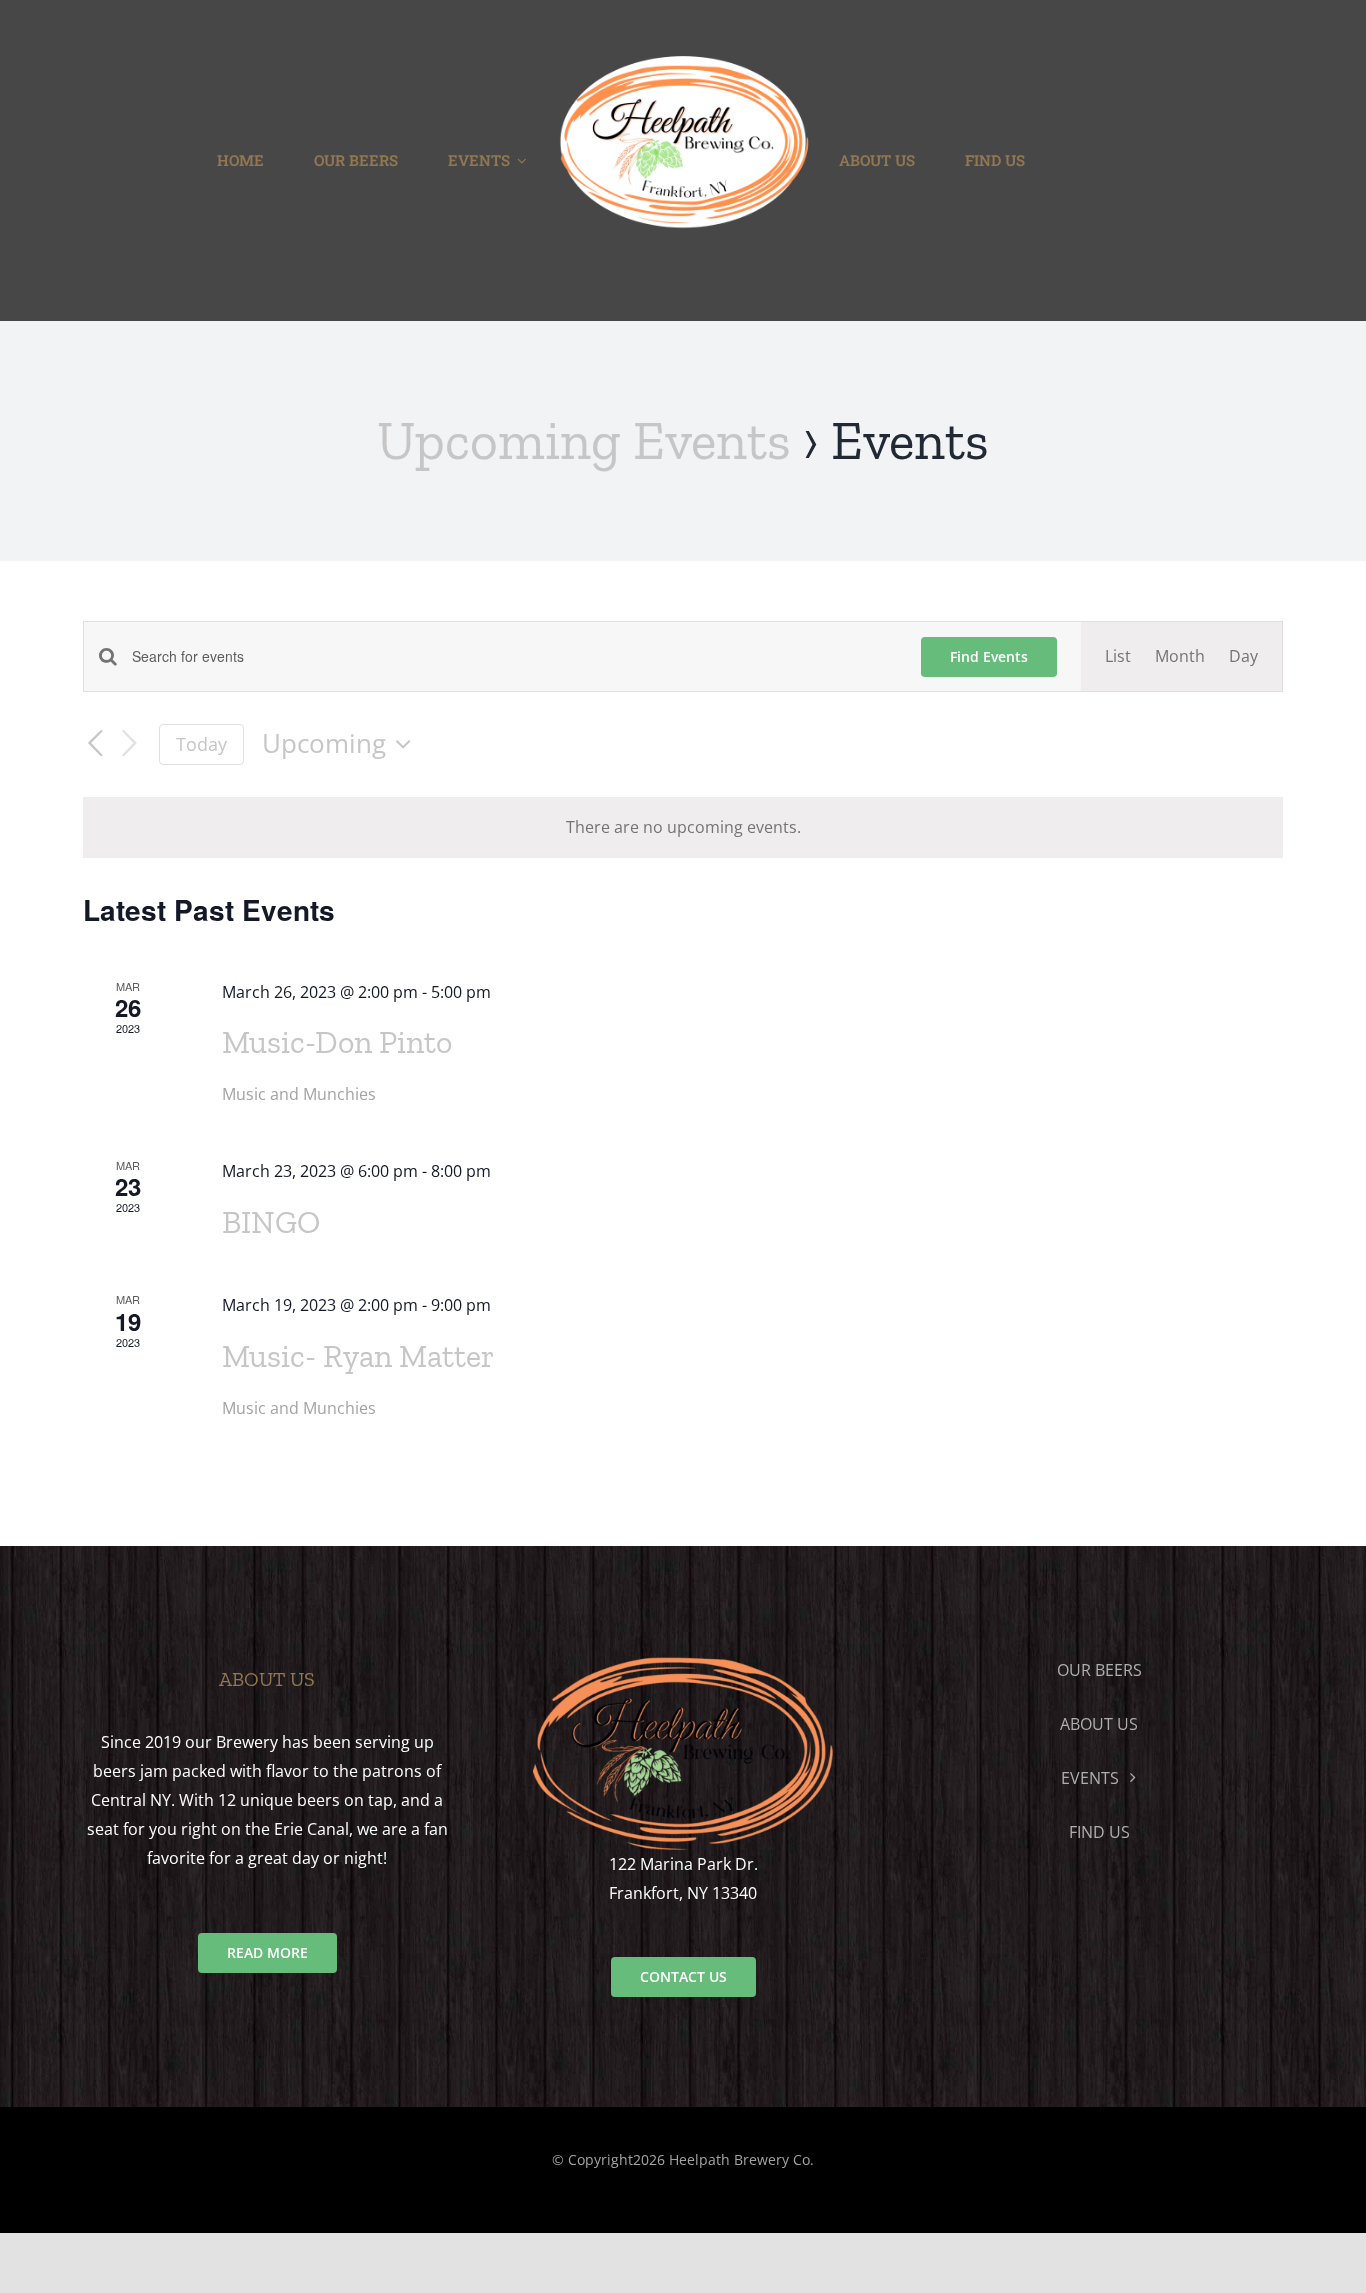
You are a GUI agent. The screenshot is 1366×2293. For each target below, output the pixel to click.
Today (201, 744)
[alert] (683, 827)
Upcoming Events (584, 440)
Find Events (989, 656)
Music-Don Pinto (337, 1042)
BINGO (271, 1222)
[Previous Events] (95, 744)
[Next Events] (129, 744)
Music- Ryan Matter (358, 1356)
